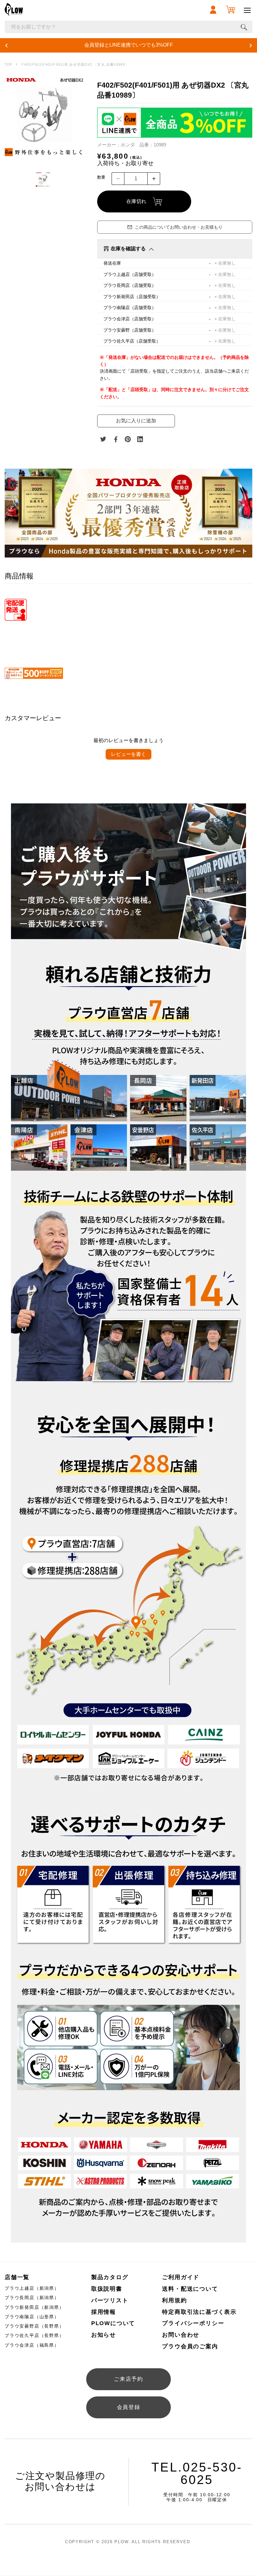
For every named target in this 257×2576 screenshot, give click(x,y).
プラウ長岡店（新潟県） (32, 2298)
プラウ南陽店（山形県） (32, 2317)
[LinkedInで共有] (140, 439)
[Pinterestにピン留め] (128, 439)
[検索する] (244, 27)
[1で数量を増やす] (154, 179)
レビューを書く (128, 754)
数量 (101, 177)
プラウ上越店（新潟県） (32, 2288)
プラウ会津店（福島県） (32, 2345)
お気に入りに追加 (136, 421)
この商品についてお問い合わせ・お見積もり (179, 227)
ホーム (8, 65)
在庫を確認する (128, 249)
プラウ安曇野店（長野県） (34, 2326)
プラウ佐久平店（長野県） (34, 2335)
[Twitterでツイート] (103, 439)
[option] (45, 116)
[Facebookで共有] (116, 439)
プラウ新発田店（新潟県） (34, 2307)
